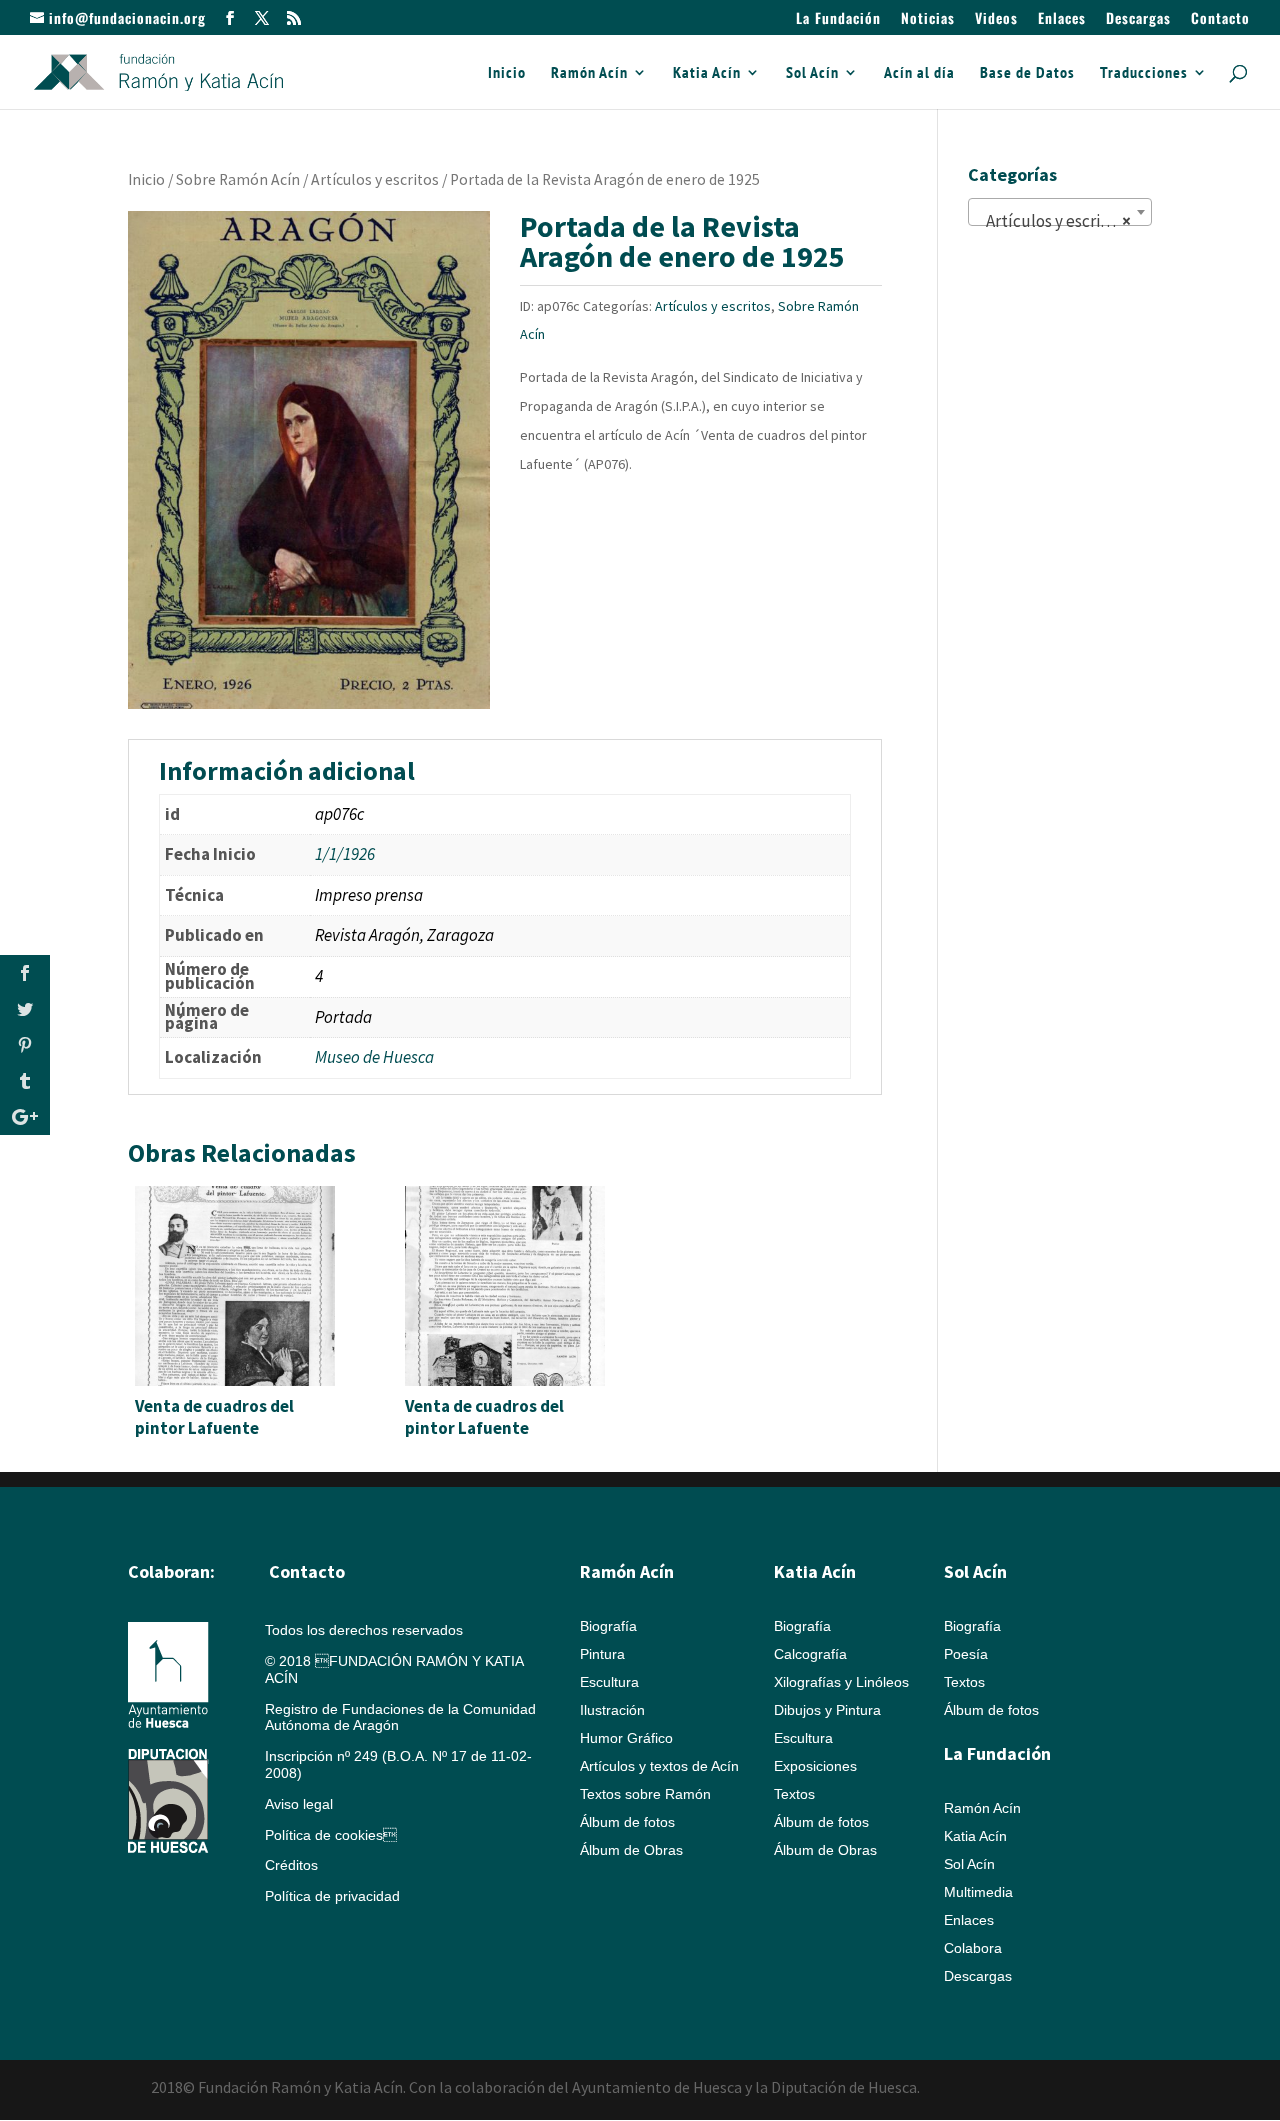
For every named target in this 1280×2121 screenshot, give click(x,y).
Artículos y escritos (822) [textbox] (1064, 221)
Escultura (609, 1682)
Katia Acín (707, 73)
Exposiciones (815, 1766)
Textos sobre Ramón (645, 1794)
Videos (996, 19)
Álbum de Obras (631, 1850)
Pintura (602, 1654)
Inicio (507, 73)
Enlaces (1062, 19)
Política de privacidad (332, 1896)
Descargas (1138, 19)
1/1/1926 (345, 854)
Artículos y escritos (375, 179)
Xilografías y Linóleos (841, 1682)
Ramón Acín (589, 73)
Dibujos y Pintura (827, 1710)
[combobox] (1060, 212)
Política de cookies (331, 1835)
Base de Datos (1027, 73)
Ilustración (612, 1710)
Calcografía (810, 1654)
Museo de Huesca (374, 1057)
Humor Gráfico (626, 1738)
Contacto (1220, 19)
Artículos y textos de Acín (659, 1766)
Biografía (608, 1626)
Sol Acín (812, 73)
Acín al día (919, 73)
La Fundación (838, 19)
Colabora (973, 1948)
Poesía (966, 1654)
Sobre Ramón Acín (238, 179)
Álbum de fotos (627, 1822)
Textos (794, 1794)
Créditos (291, 1865)
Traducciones (1144, 73)
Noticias (928, 19)
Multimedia (978, 1892)
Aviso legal (299, 1804)
